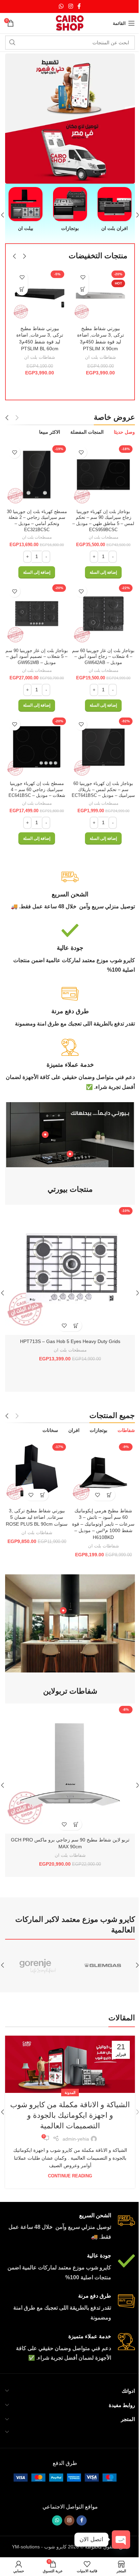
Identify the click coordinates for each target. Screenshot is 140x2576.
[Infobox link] (67, 1334)
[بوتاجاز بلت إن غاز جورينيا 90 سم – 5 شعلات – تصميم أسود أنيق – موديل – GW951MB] (36, 1055)
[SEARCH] (12, 43)
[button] (133, 210)
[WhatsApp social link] (59, 6)
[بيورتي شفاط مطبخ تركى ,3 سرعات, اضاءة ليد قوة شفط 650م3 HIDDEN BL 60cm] (97, 519)
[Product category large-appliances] (25, 210)
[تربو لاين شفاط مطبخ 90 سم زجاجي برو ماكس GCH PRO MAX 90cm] (67, 2195)
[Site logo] (67, 23)
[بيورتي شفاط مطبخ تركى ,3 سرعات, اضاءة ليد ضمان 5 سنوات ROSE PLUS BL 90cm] (36, 1907)
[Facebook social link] (77, 6)
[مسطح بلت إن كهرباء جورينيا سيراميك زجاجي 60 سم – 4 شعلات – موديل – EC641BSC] (36, 1185)
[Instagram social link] (68, 6)
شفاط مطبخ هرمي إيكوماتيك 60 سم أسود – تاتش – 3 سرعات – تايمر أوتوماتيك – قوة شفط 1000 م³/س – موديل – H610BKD (100, 1957)
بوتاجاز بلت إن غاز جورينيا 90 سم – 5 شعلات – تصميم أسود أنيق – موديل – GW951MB (35, 1097)
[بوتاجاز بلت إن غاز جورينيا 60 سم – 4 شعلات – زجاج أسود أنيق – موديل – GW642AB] (100, 1055)
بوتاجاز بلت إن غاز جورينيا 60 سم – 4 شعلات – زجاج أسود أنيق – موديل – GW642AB (100, 1097)
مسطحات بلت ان (99, 980)
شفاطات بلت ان (97, 815)
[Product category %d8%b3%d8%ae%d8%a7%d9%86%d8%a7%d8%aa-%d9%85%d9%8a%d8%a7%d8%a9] (110, 206)
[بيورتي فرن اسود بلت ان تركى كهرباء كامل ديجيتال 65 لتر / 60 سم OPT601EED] (67, 1708)
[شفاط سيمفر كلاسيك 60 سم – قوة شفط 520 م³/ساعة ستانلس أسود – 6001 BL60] (38, 289)
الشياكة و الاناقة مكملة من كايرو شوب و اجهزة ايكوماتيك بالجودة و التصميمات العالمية (67, 2537)
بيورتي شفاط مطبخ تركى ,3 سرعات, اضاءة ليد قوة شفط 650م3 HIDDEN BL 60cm (97, 793)
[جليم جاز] (100, 2389)
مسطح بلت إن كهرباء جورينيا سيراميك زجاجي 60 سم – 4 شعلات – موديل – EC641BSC (36, 1227)
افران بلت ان (68, 1792)
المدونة (68, 2514)
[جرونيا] (35, 2389)
